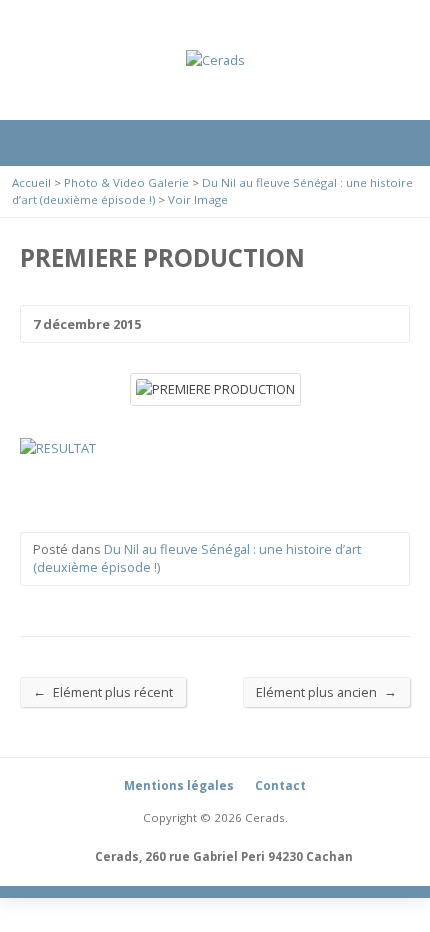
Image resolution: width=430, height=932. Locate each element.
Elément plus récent (103, 691)
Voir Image (198, 199)
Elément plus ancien (326, 691)
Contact (280, 785)
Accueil (31, 182)
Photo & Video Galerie (126, 182)
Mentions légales (179, 785)
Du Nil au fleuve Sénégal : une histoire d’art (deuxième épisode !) (197, 558)
